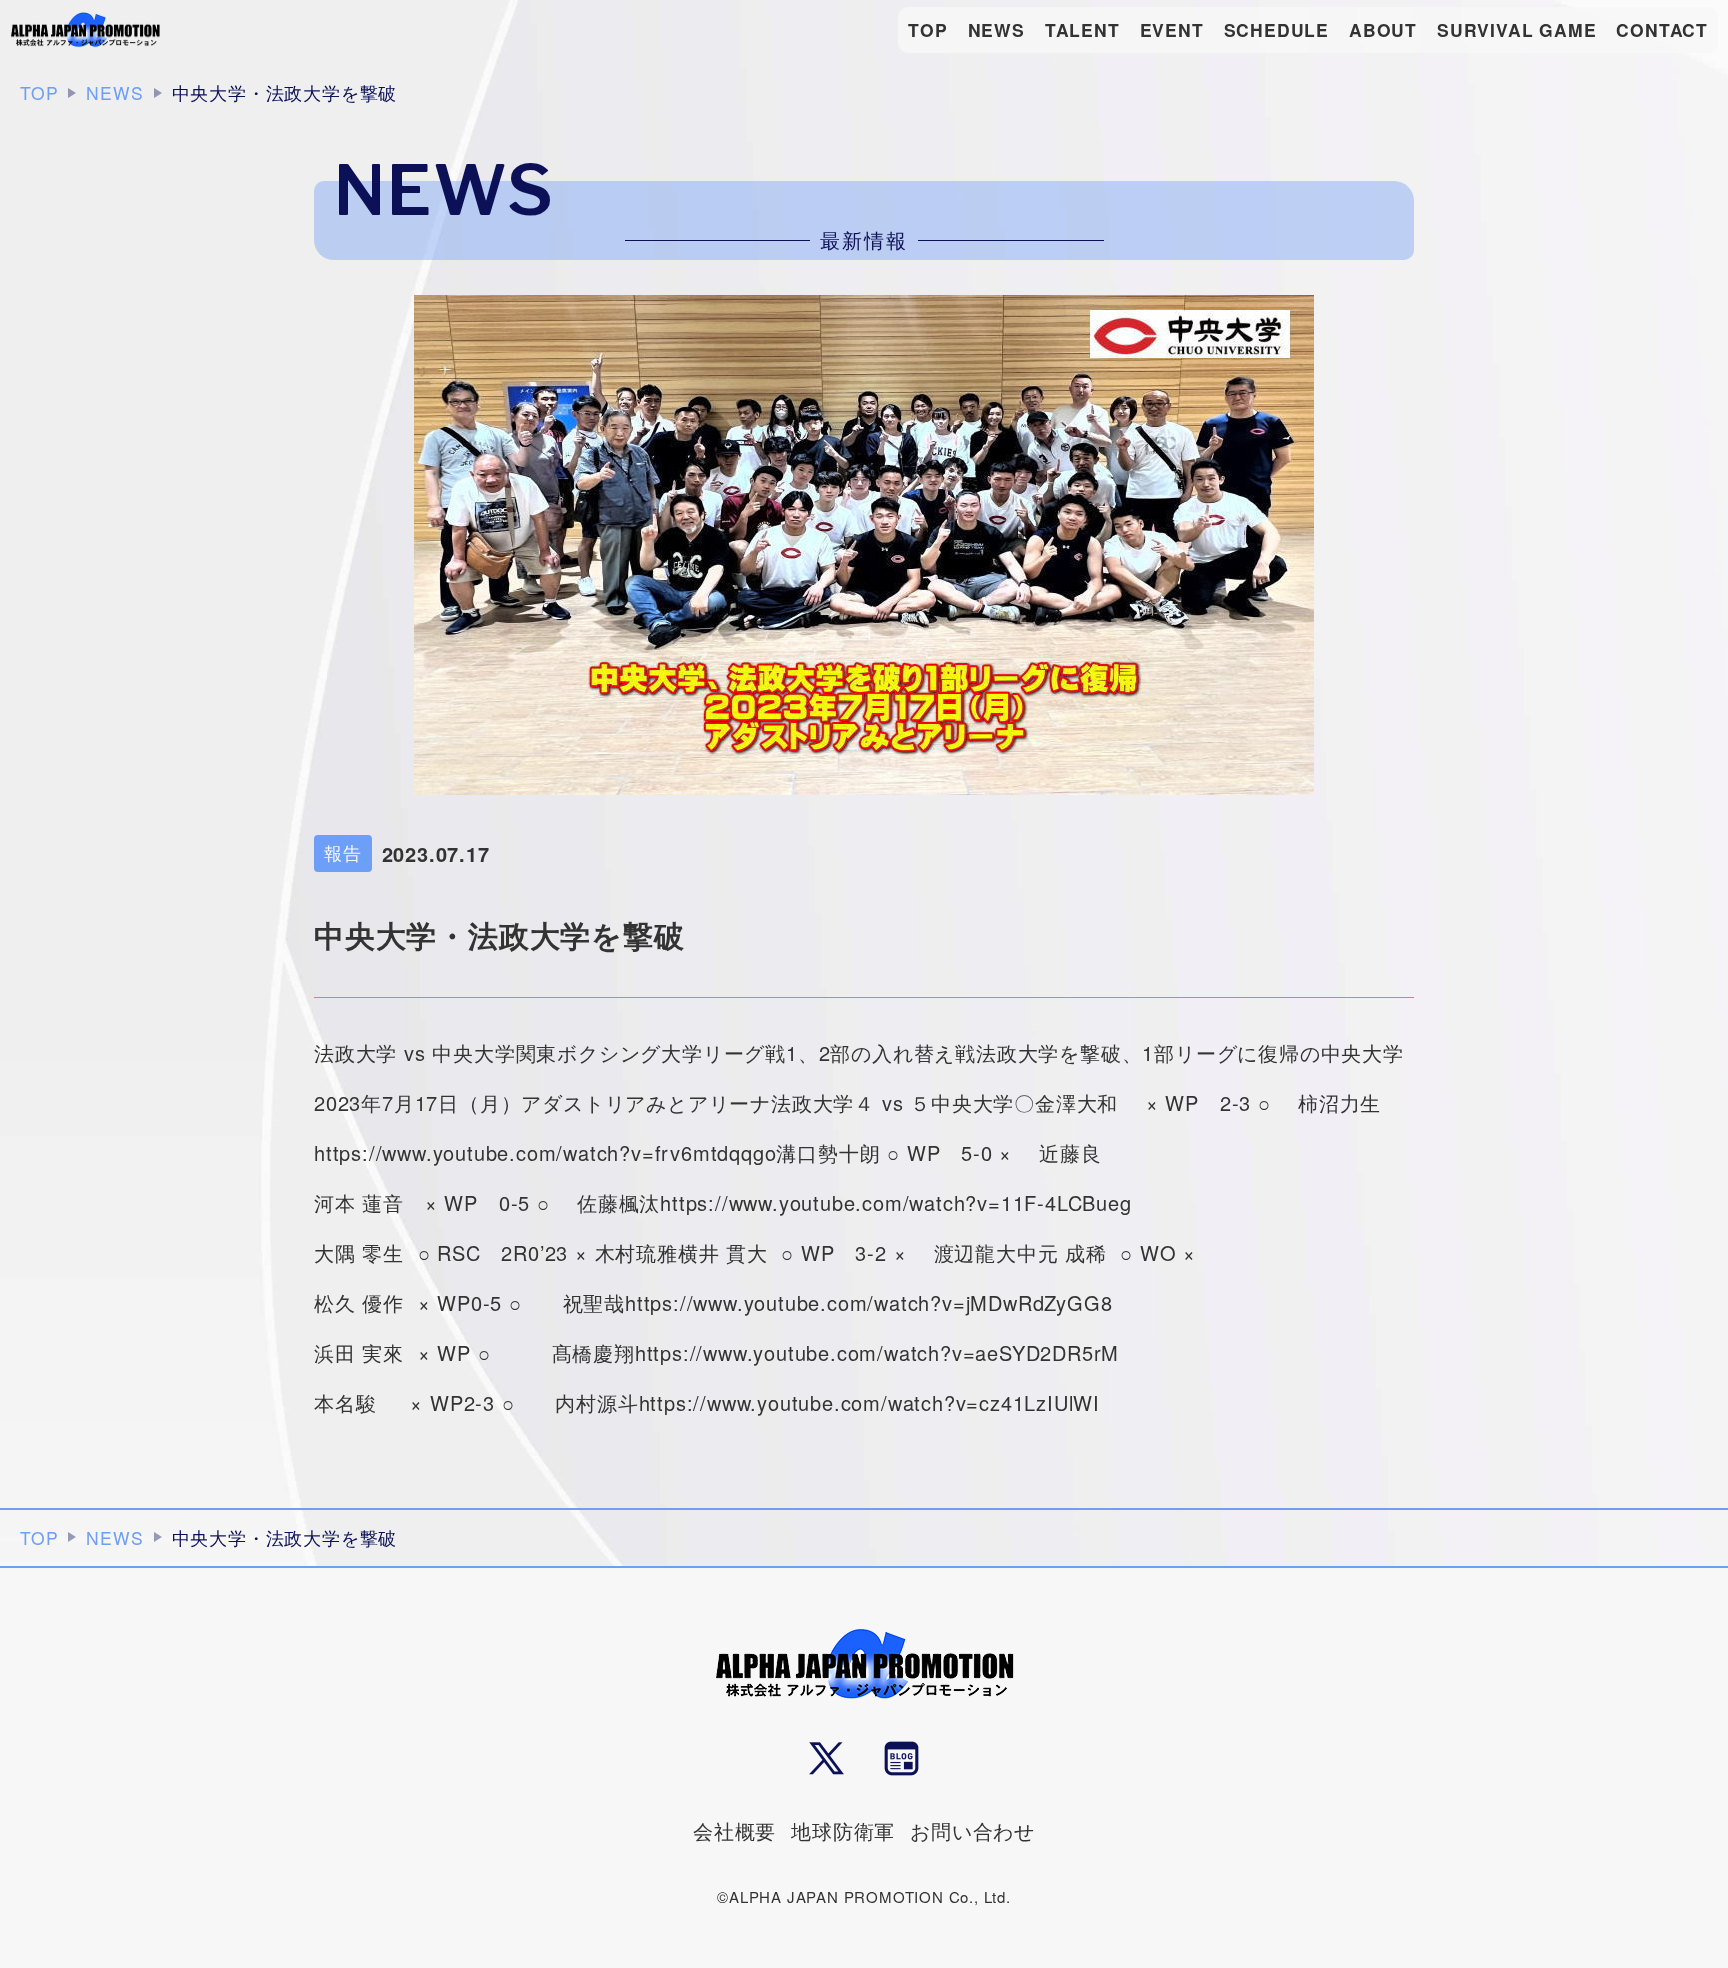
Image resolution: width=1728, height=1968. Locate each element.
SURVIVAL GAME (1516, 29)
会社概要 (734, 1830)
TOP (927, 29)
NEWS (996, 29)
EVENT (1172, 29)
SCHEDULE (1276, 29)
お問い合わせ (972, 1830)
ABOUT (1383, 29)
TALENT (1082, 29)
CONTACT (1662, 29)
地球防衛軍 (843, 1830)
